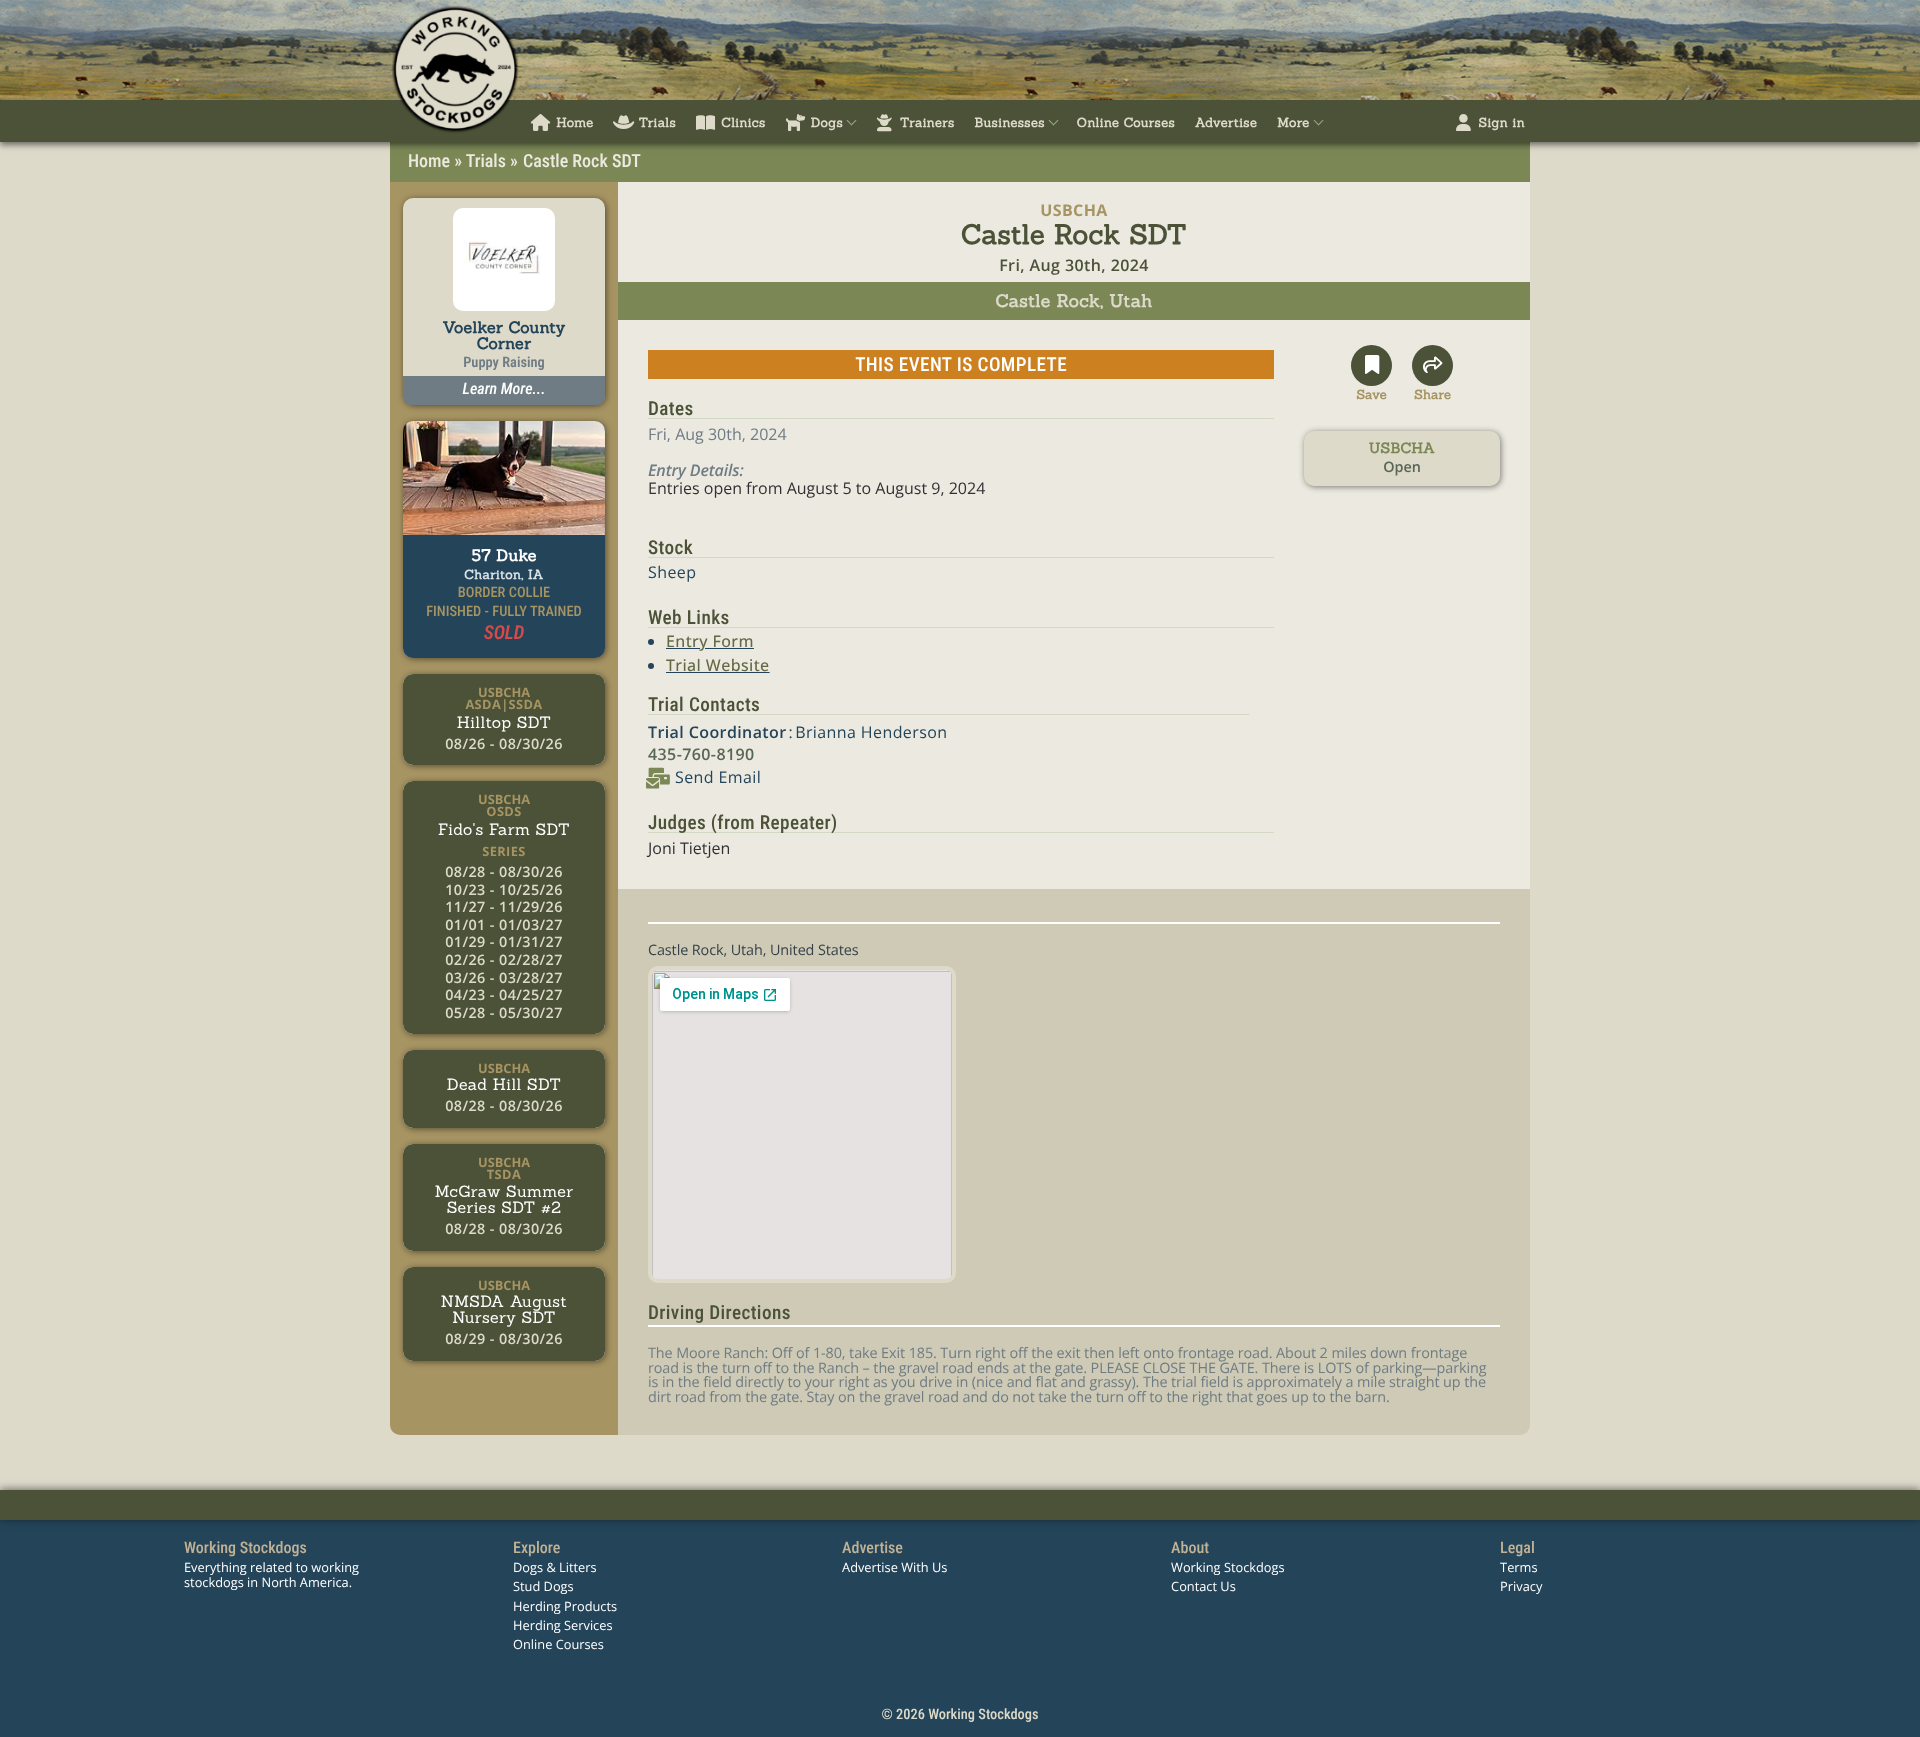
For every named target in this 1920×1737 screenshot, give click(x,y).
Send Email (718, 777)
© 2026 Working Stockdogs (959, 1714)
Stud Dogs (543, 1586)
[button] (1371, 374)
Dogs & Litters (555, 1567)
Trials (486, 161)
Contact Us (1203, 1586)
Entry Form (710, 641)
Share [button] (1432, 392)
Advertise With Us (894, 1567)
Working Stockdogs (1228, 1567)
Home (429, 161)
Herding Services (563, 1625)
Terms (1518, 1567)
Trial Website (718, 665)
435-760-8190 (701, 754)
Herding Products (565, 1606)
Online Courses (558, 1644)
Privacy (1521, 1586)
